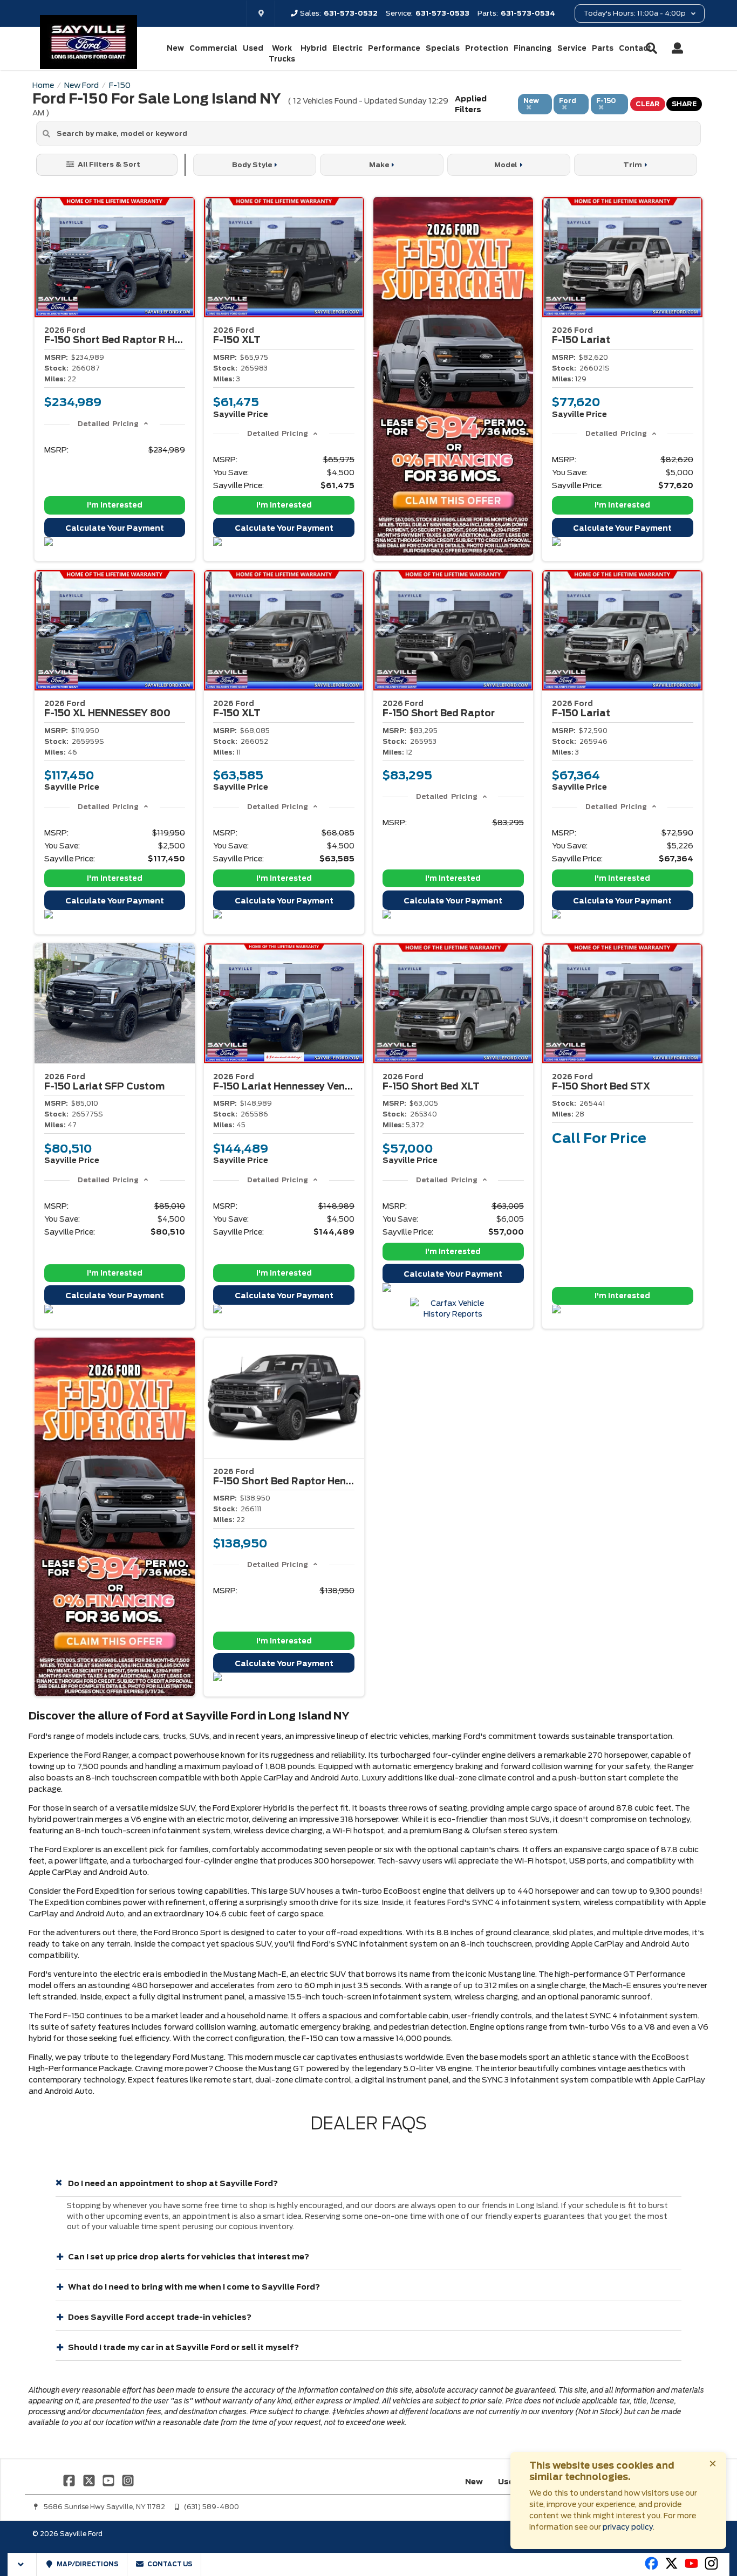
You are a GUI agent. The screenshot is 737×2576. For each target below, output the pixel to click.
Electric (347, 48)
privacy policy (628, 2527)
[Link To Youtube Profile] (691, 2568)
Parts (603, 48)
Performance (394, 48)
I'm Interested (115, 505)
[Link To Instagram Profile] (128, 2480)
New (175, 48)
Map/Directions (87, 2564)
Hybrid (314, 48)
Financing (533, 48)
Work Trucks (282, 54)
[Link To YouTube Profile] (110, 2480)
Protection (487, 48)
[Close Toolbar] (22, 2564)
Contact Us (169, 2564)
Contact (635, 48)
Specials (443, 48)
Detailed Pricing (108, 424)
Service (572, 48)
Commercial (213, 48)
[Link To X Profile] (90, 2480)
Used (253, 48)
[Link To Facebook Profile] (70, 2480)
